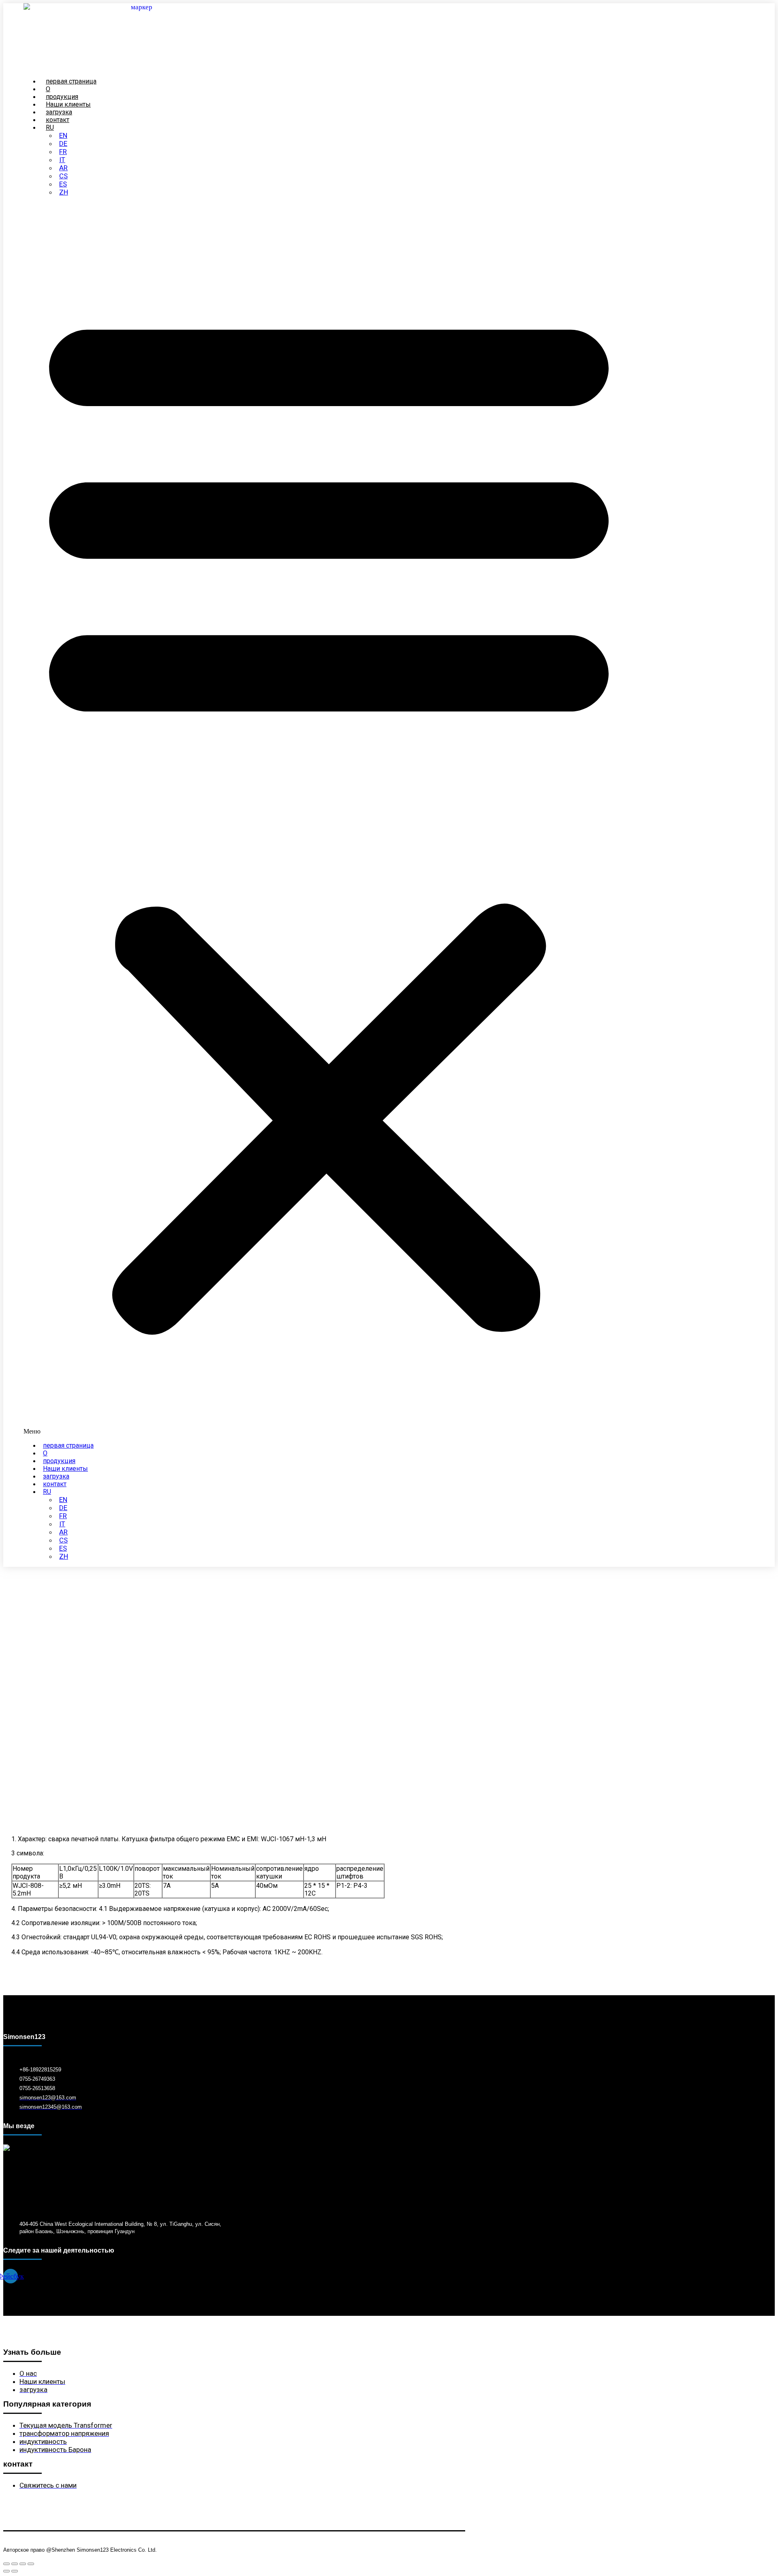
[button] (329, 819)
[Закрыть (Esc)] (31, 2564)
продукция (59, 1461)
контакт (55, 1484)
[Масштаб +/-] (6, 2564)
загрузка (56, 1476)
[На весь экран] (15, 2564)
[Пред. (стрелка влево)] (6, 2571)
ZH (64, 192)
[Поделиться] (23, 2564)
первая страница (68, 1445)
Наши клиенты (65, 1469)
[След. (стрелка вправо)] (15, 2571)
